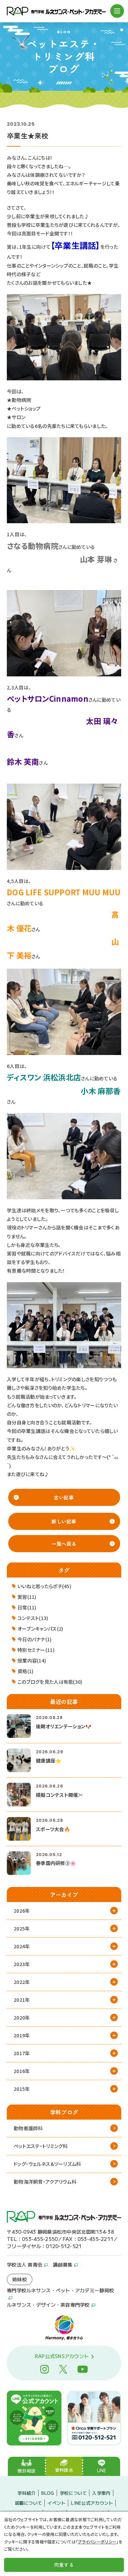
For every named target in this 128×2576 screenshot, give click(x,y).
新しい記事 (64, 1521)
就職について (29, 2503)
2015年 (22, 2089)
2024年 (22, 1946)
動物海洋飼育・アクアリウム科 (45, 2182)
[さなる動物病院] (64, 633)
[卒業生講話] (64, 336)
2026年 (22, 1911)
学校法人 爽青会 (25, 2265)
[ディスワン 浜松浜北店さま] (64, 1155)
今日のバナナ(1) (35, 1639)
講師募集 (63, 2265)
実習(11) (27, 1597)
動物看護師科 (28, 2128)
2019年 (22, 2035)
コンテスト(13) (33, 1618)
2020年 (22, 2017)
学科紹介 (26, 2493)
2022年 (22, 1982)
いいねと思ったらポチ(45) (44, 1586)
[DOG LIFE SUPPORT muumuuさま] (64, 1011)
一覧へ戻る (64, 1544)
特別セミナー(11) (36, 1650)
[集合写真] (64, 1324)
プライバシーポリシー (97, 2542)
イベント (56, 2503)
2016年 (22, 2071)
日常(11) (27, 1607)
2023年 (22, 1964)
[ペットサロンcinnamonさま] (64, 826)
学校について (73, 2493)
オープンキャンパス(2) (40, 1629)
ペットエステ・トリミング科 (41, 2146)
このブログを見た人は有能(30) (50, 1682)
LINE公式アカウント (92, 2503)
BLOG (48, 2493)
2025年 (22, 1928)
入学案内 (101, 2493)
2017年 (22, 2053)
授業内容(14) (32, 1660)
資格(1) (25, 1671)
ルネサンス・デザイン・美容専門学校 (48, 2305)
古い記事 (64, 1497)
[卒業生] (64, 479)
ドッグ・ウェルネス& (47, 2164)
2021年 (22, 2000)
